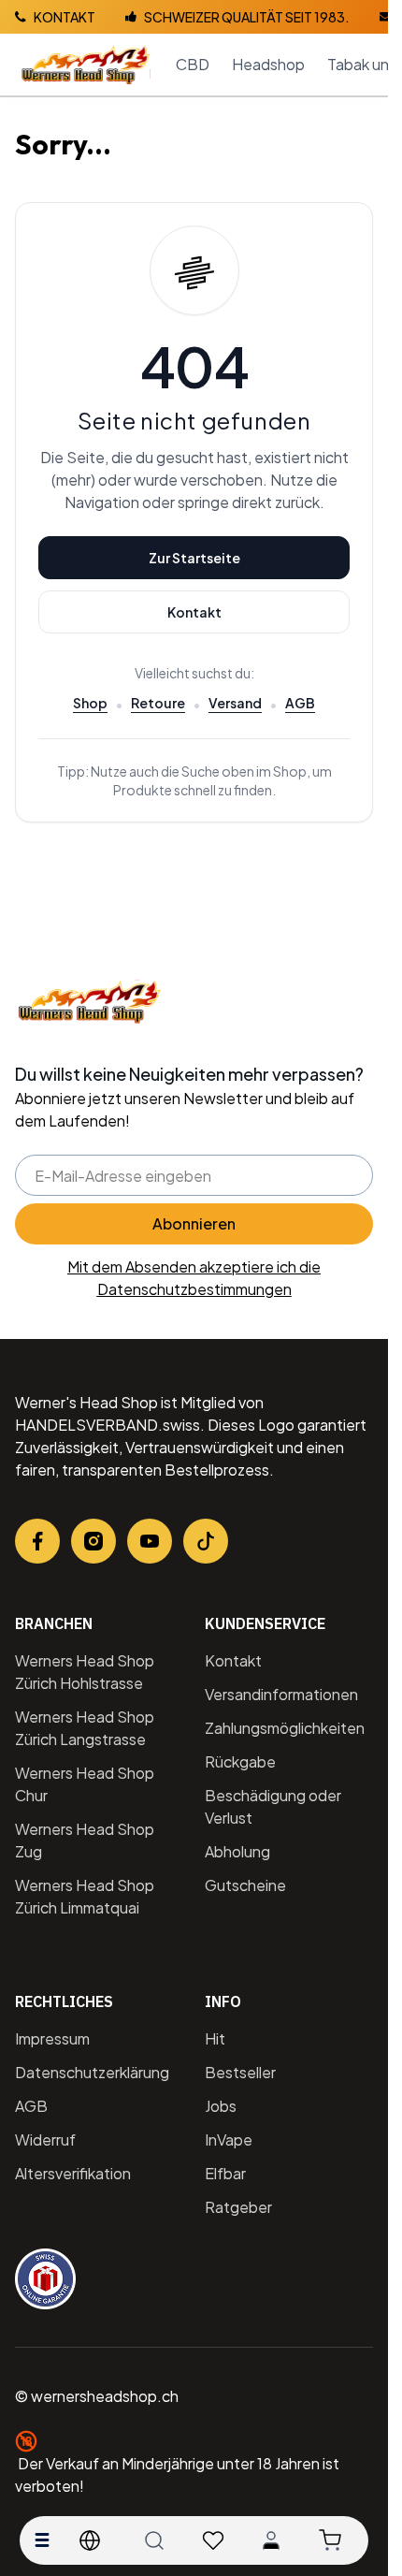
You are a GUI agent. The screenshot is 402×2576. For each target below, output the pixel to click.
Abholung (237, 1851)
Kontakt (194, 612)
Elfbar (225, 2173)
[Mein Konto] (271, 2540)
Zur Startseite (194, 558)
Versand (235, 703)
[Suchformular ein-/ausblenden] (154, 2540)
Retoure (158, 703)
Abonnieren (194, 1223)
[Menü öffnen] (42, 2540)
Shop (90, 703)
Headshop (268, 64)
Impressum (52, 2038)
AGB (300, 703)
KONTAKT (65, 17)
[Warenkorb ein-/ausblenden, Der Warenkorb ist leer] (330, 2540)
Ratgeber (238, 2207)
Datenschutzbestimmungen (194, 1289)
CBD (193, 64)
